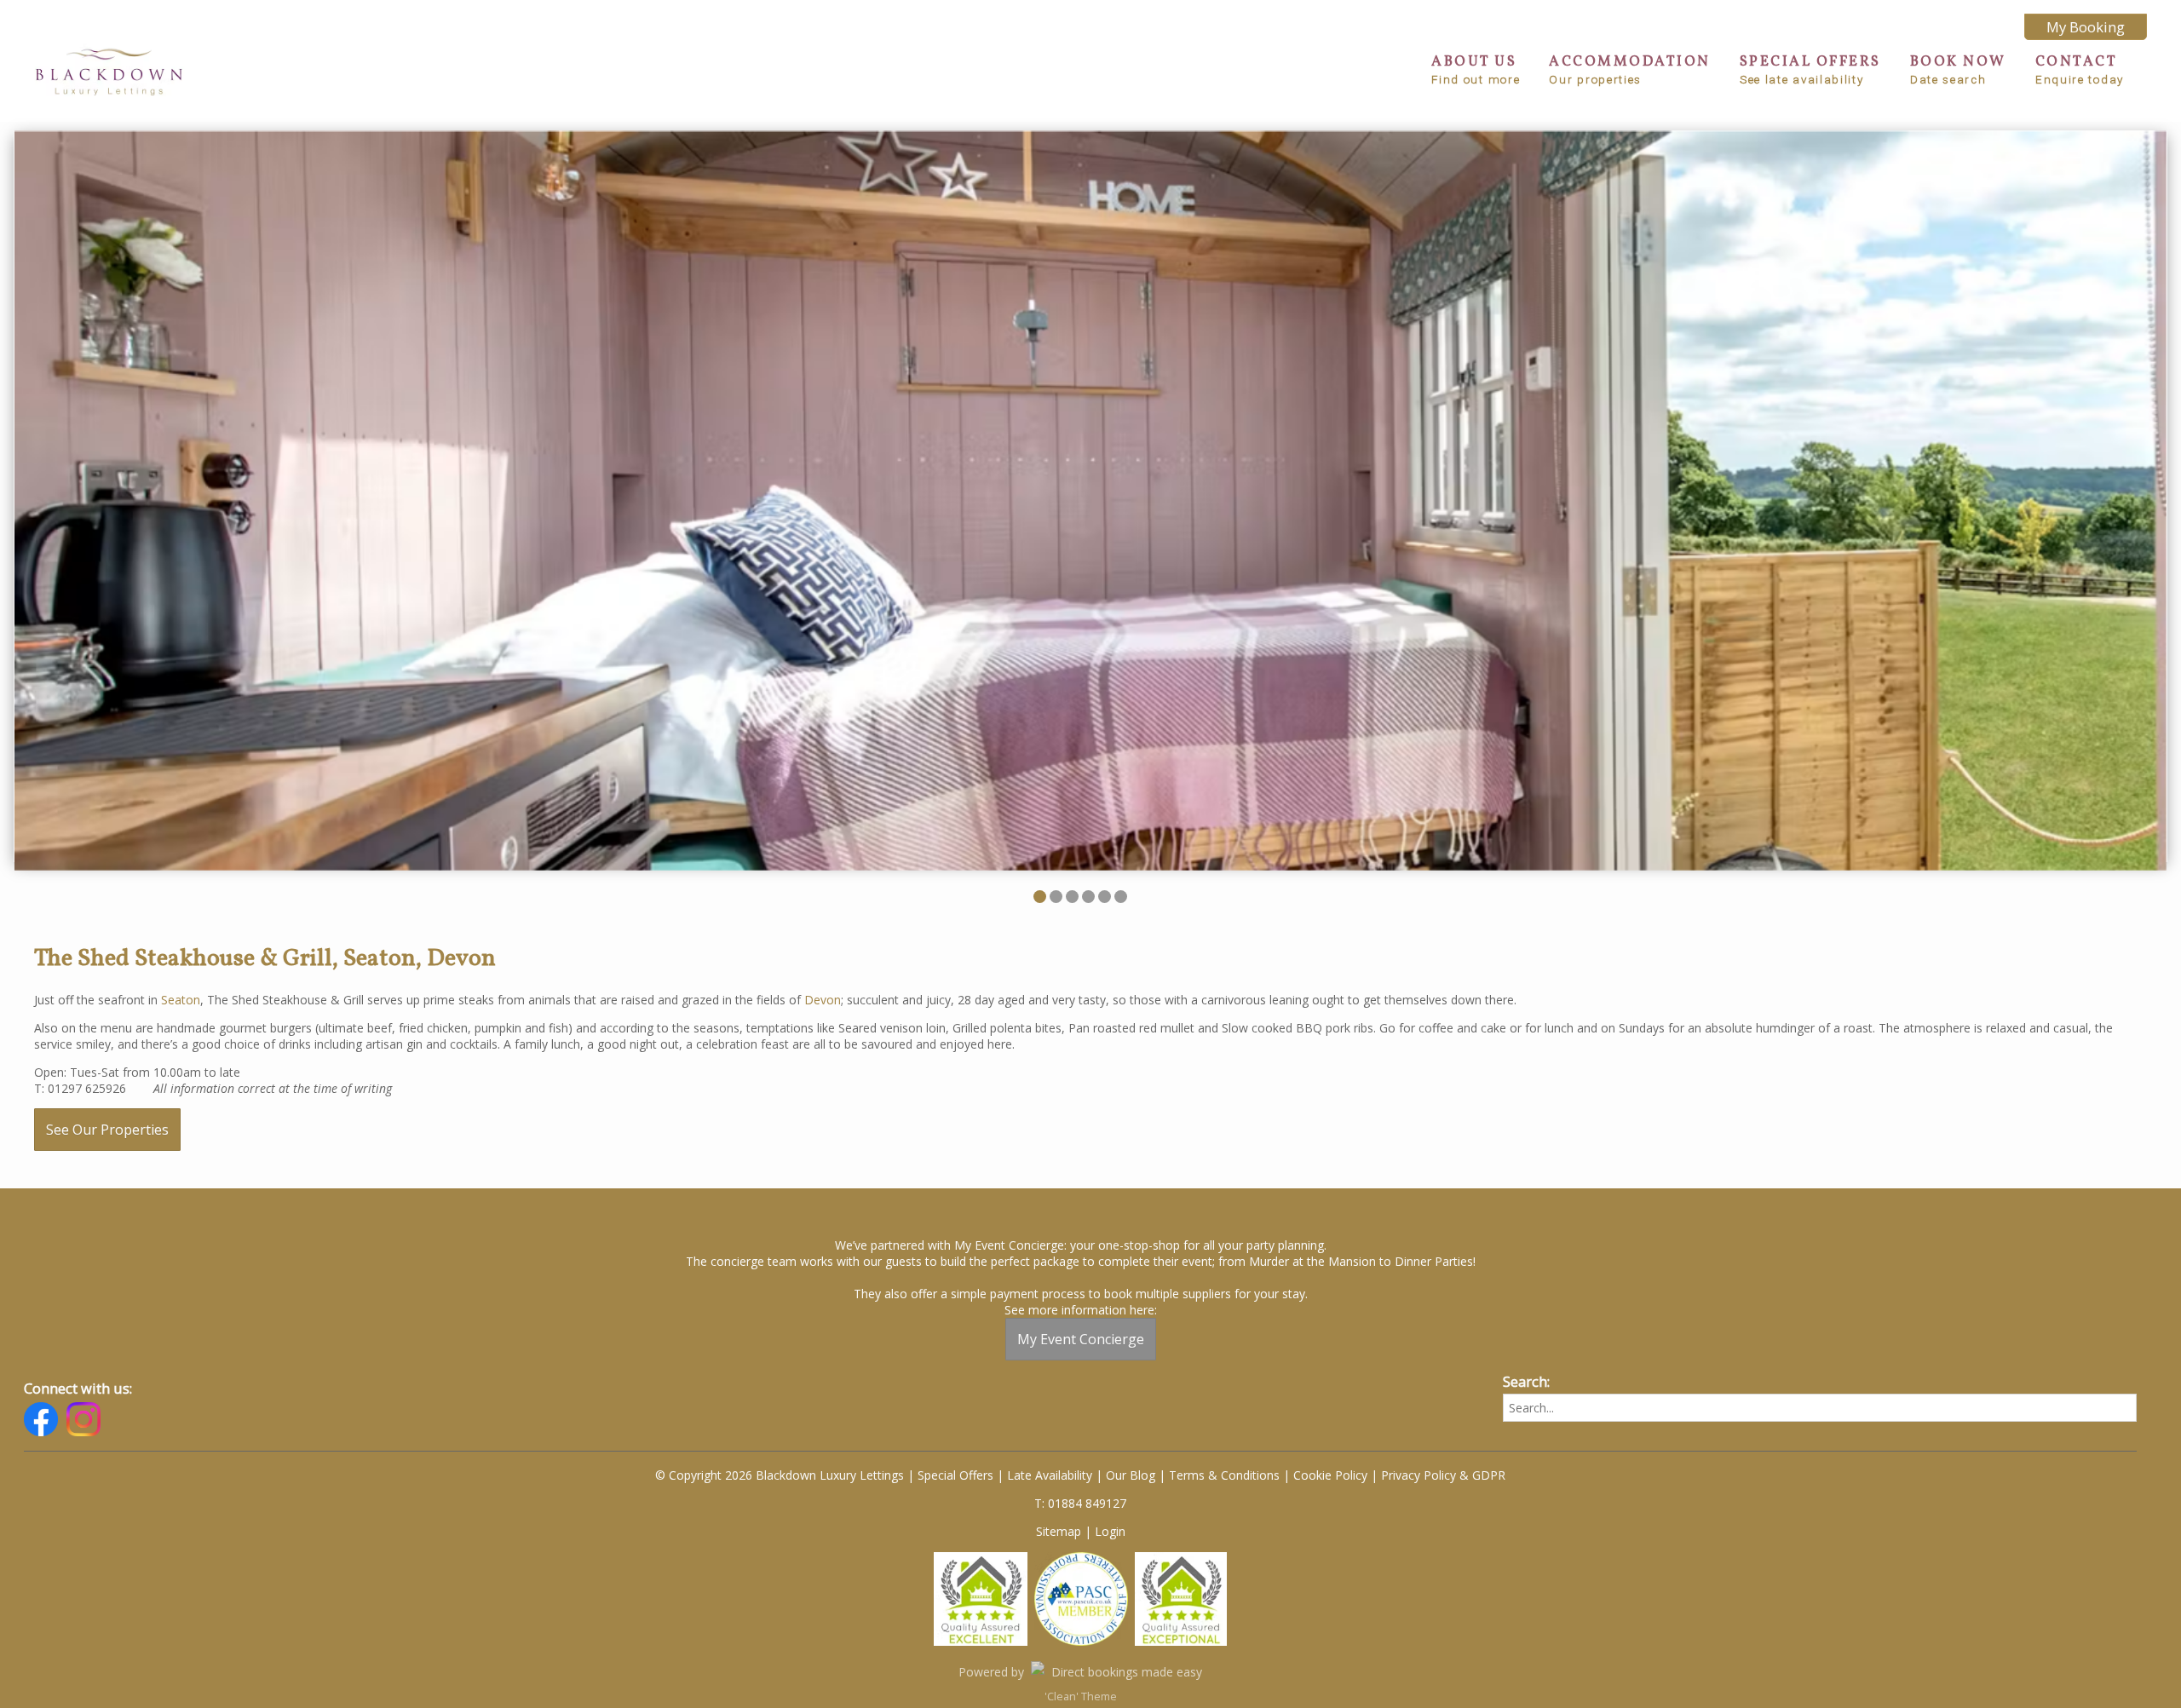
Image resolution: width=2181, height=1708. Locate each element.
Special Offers (955, 1475)
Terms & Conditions (1224, 1475)
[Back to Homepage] (109, 71)
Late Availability (1050, 1475)
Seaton (181, 1000)
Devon (823, 1000)
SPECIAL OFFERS (1810, 69)
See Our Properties (107, 1130)
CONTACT (2080, 69)
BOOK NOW (1958, 69)
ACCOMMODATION (1630, 69)
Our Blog (1131, 1475)
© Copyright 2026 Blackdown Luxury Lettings (780, 1475)
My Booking (2086, 27)
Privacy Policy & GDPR (1443, 1475)
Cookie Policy (1330, 1475)
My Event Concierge (1081, 1339)
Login (1110, 1531)
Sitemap (1059, 1531)
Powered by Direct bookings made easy (1080, 1672)
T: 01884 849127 (1080, 1503)
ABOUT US (1476, 69)
